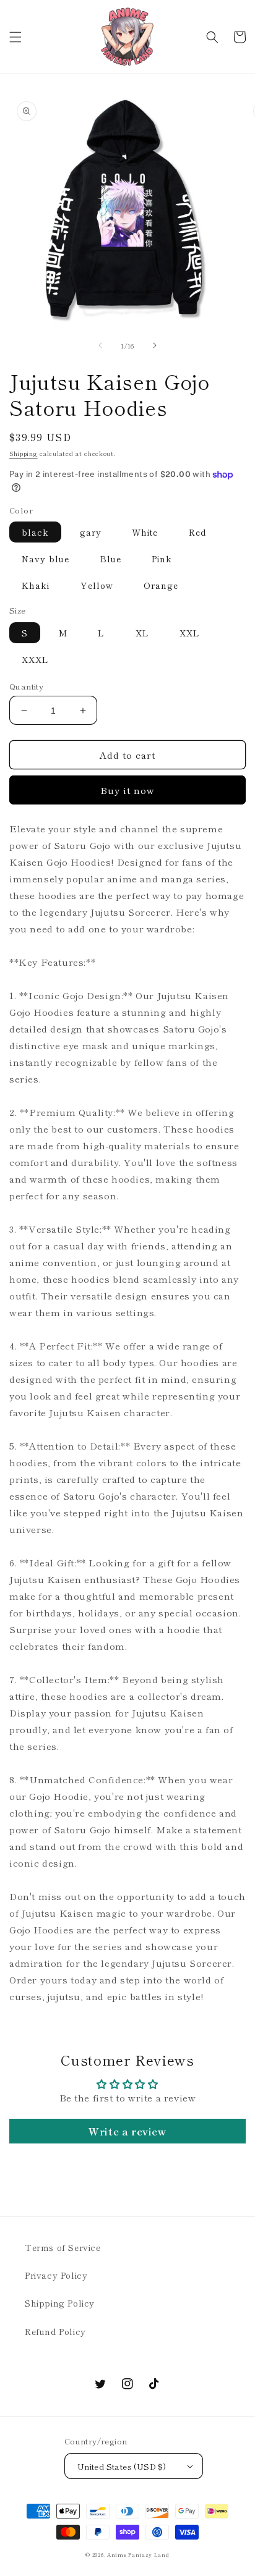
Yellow (97, 585)
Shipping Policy (60, 2303)
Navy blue (45, 559)
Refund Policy (55, 2331)
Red (197, 532)
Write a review (127, 2131)
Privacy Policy (56, 2275)
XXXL (35, 659)
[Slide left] (100, 345)
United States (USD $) (122, 2466)
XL (142, 633)
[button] (15, 37)
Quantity (26, 686)
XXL (190, 633)
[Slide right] (155, 345)
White (145, 532)
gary (91, 532)
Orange (161, 585)
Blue (111, 559)
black (35, 532)
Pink (162, 559)
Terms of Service (63, 2247)
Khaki (36, 585)
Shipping (24, 453)
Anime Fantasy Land (138, 2554)
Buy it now (127, 790)
